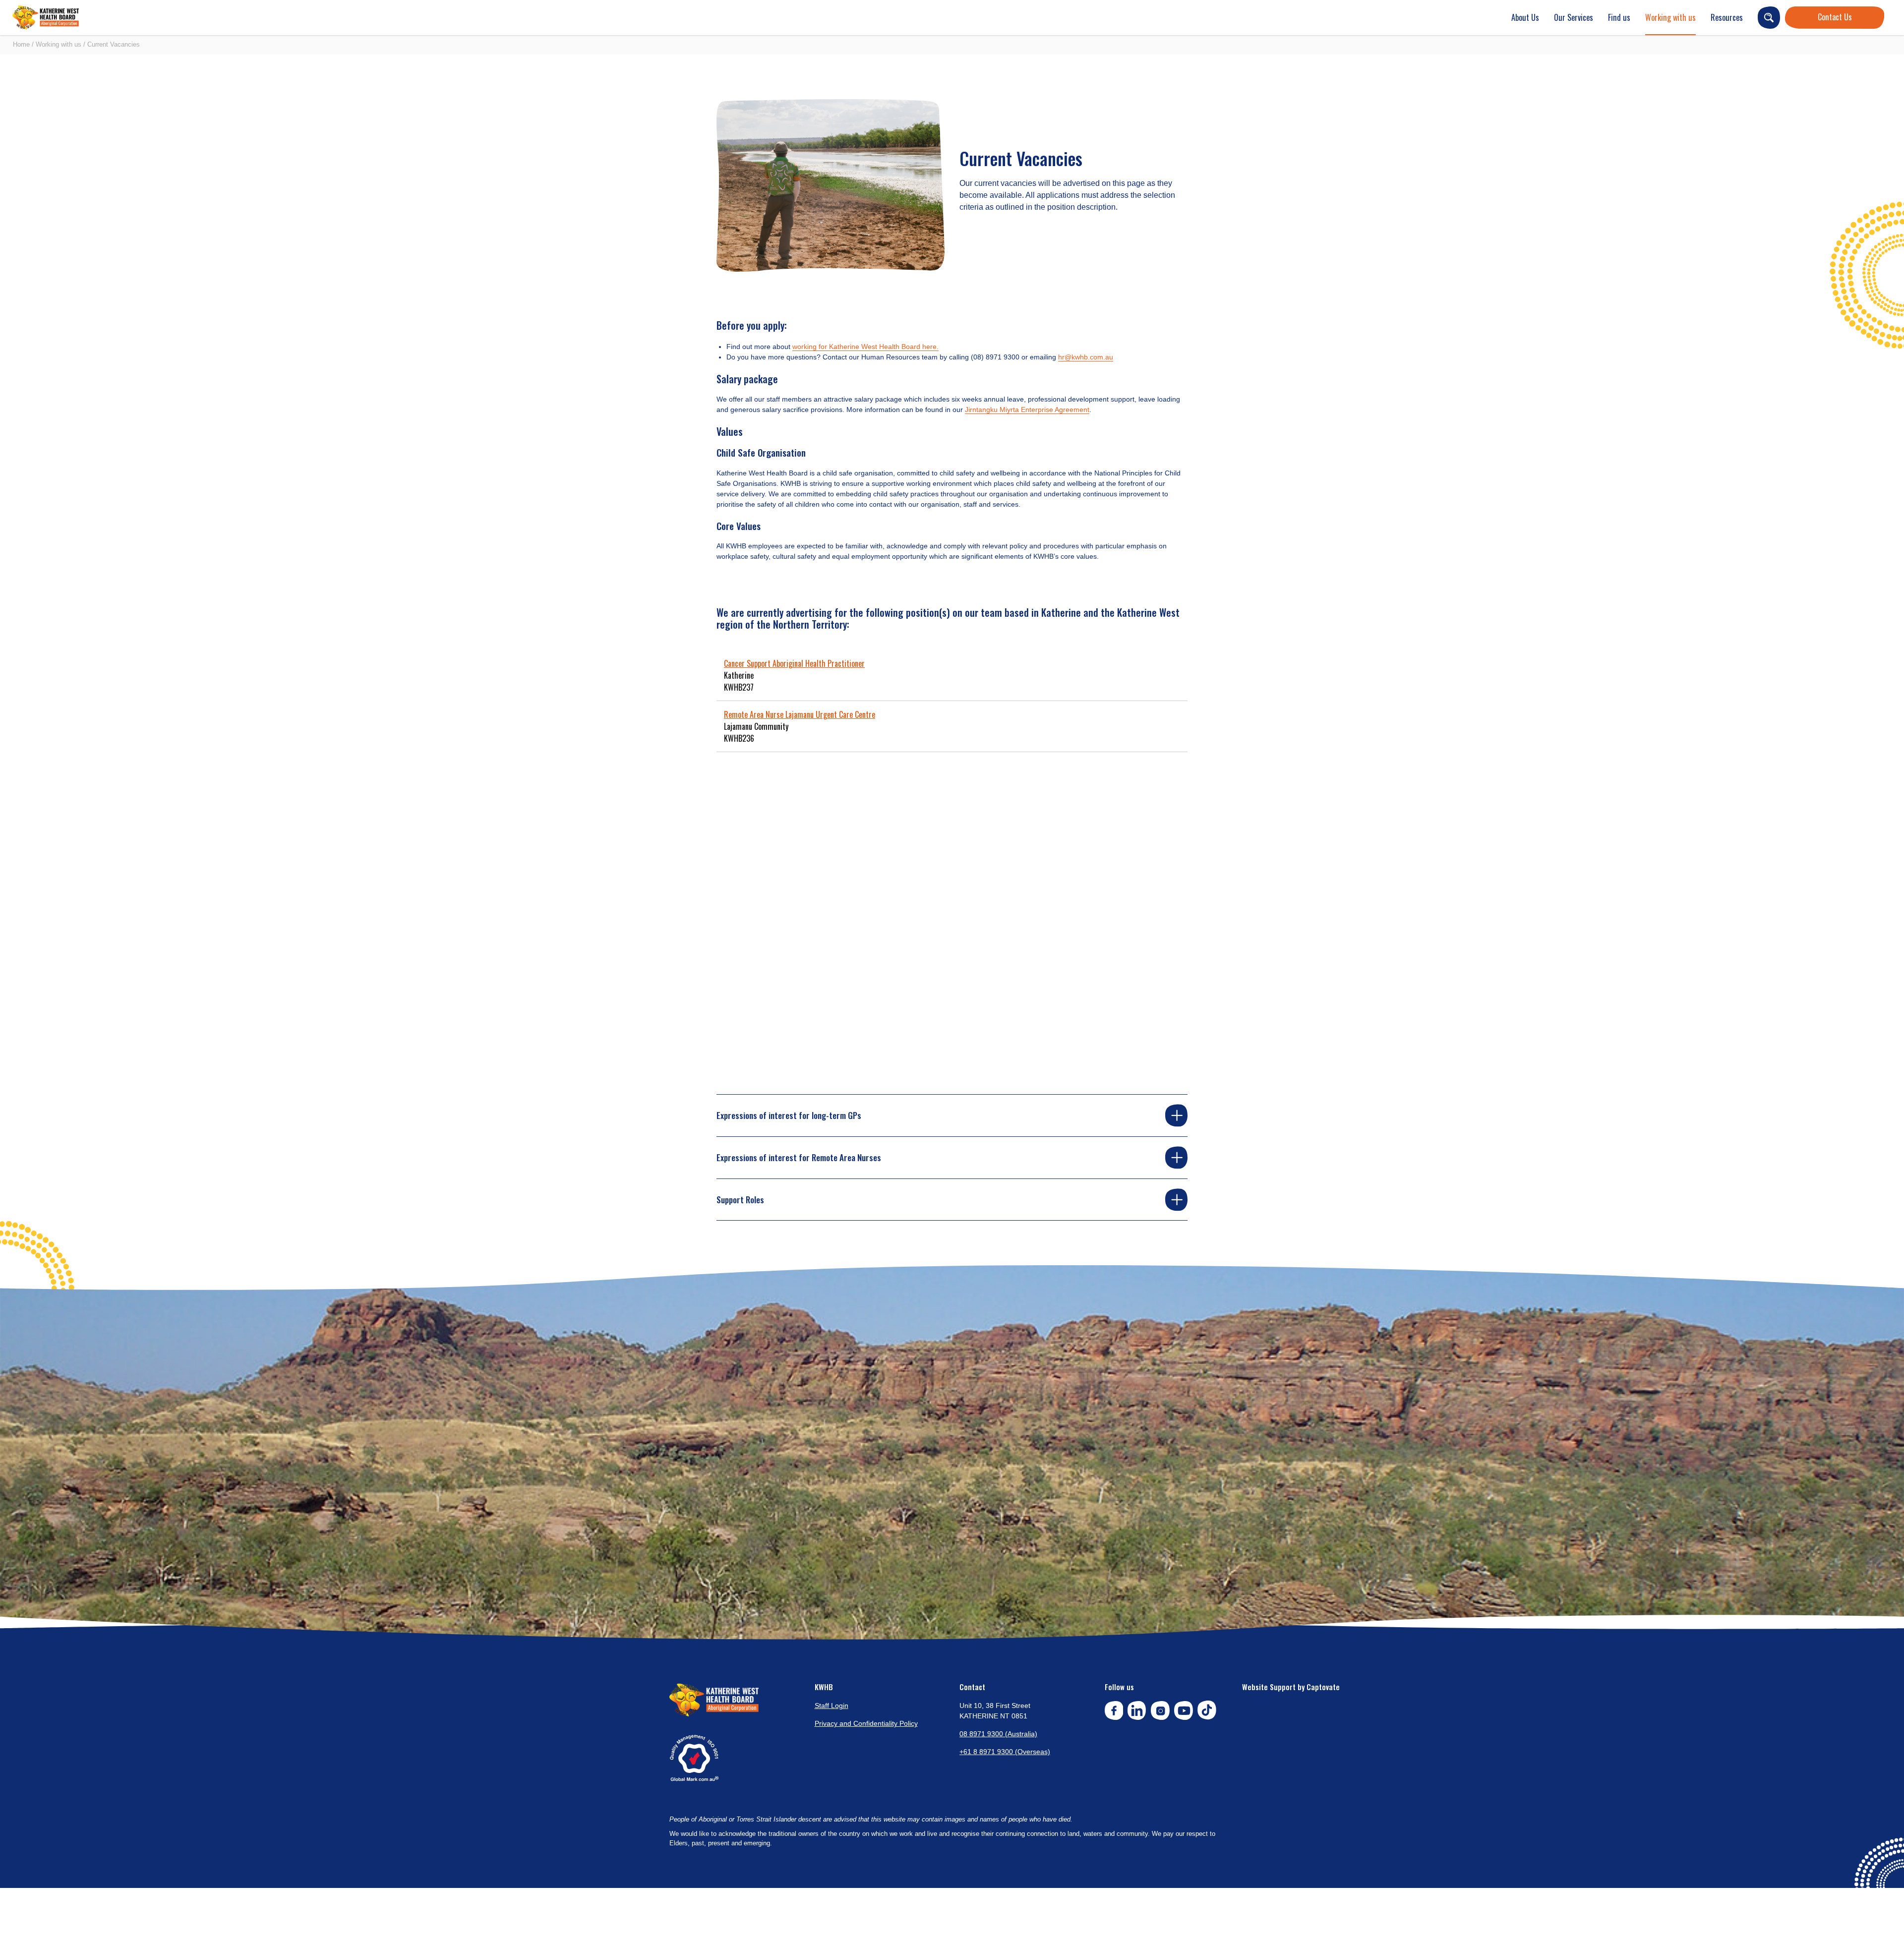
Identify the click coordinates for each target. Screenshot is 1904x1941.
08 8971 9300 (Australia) (998, 1734)
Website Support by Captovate (1291, 1687)
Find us (1619, 17)
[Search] (1769, 18)
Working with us (1670, 17)
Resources (1727, 17)
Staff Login (832, 1706)
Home (21, 44)
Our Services (1574, 17)
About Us (1525, 17)
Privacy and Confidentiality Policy (866, 1723)
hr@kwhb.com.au (1086, 357)
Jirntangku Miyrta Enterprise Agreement (1027, 410)
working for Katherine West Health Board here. (865, 347)
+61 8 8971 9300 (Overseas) (1005, 1752)
